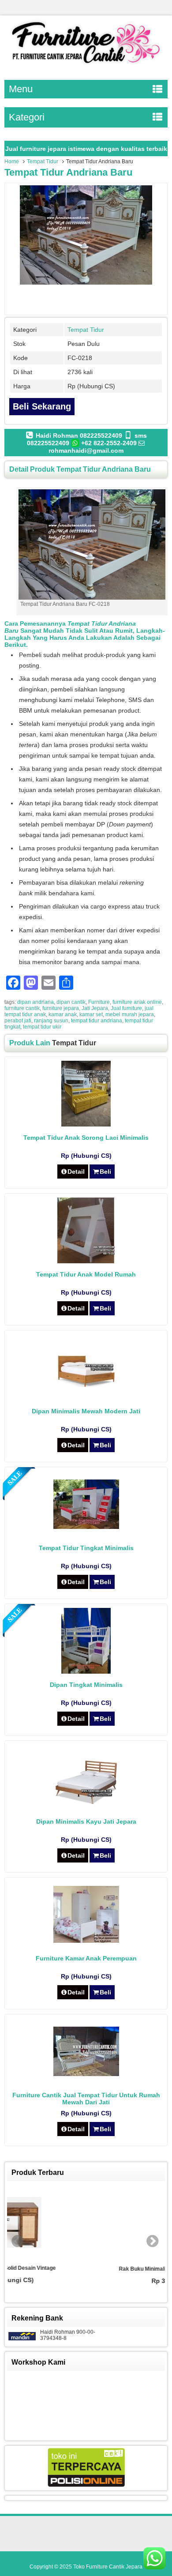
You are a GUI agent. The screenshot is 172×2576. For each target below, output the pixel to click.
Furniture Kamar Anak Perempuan (86, 1958)
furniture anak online (137, 1002)
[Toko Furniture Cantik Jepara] (86, 65)
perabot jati (18, 1021)
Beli (105, 1172)
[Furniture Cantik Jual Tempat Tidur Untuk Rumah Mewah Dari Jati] (86, 2074)
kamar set (91, 1014)
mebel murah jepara (130, 1014)
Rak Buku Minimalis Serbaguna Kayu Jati (86, 2269)
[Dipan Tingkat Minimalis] (86, 1671)
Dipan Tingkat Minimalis (86, 1685)
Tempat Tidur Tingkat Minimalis (86, 1548)
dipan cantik (71, 1002)
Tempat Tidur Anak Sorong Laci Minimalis (86, 1138)
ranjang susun (51, 1021)
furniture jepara (61, 1008)
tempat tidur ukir (42, 1027)
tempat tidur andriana (97, 1021)
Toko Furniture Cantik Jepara (108, 2567)
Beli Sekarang (42, 406)
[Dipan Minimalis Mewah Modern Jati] (86, 1386)
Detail (76, 1172)
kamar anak (63, 1014)
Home (12, 161)
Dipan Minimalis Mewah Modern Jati (86, 1411)
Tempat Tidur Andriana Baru (68, 172)
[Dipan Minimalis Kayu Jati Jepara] (86, 1802)
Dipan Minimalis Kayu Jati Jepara (86, 1821)
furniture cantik (22, 1008)
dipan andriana (36, 1002)
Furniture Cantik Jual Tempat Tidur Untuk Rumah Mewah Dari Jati (86, 2099)
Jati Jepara (95, 1008)
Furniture (99, 1002)
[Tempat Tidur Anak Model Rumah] (86, 1261)
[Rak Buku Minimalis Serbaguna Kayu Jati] (86, 2223)
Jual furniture (126, 1008)
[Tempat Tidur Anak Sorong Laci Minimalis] (86, 1124)
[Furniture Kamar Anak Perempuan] (86, 1941)
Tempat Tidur (43, 161)
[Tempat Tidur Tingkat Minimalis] (86, 1527)
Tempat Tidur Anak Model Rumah (86, 1274)
